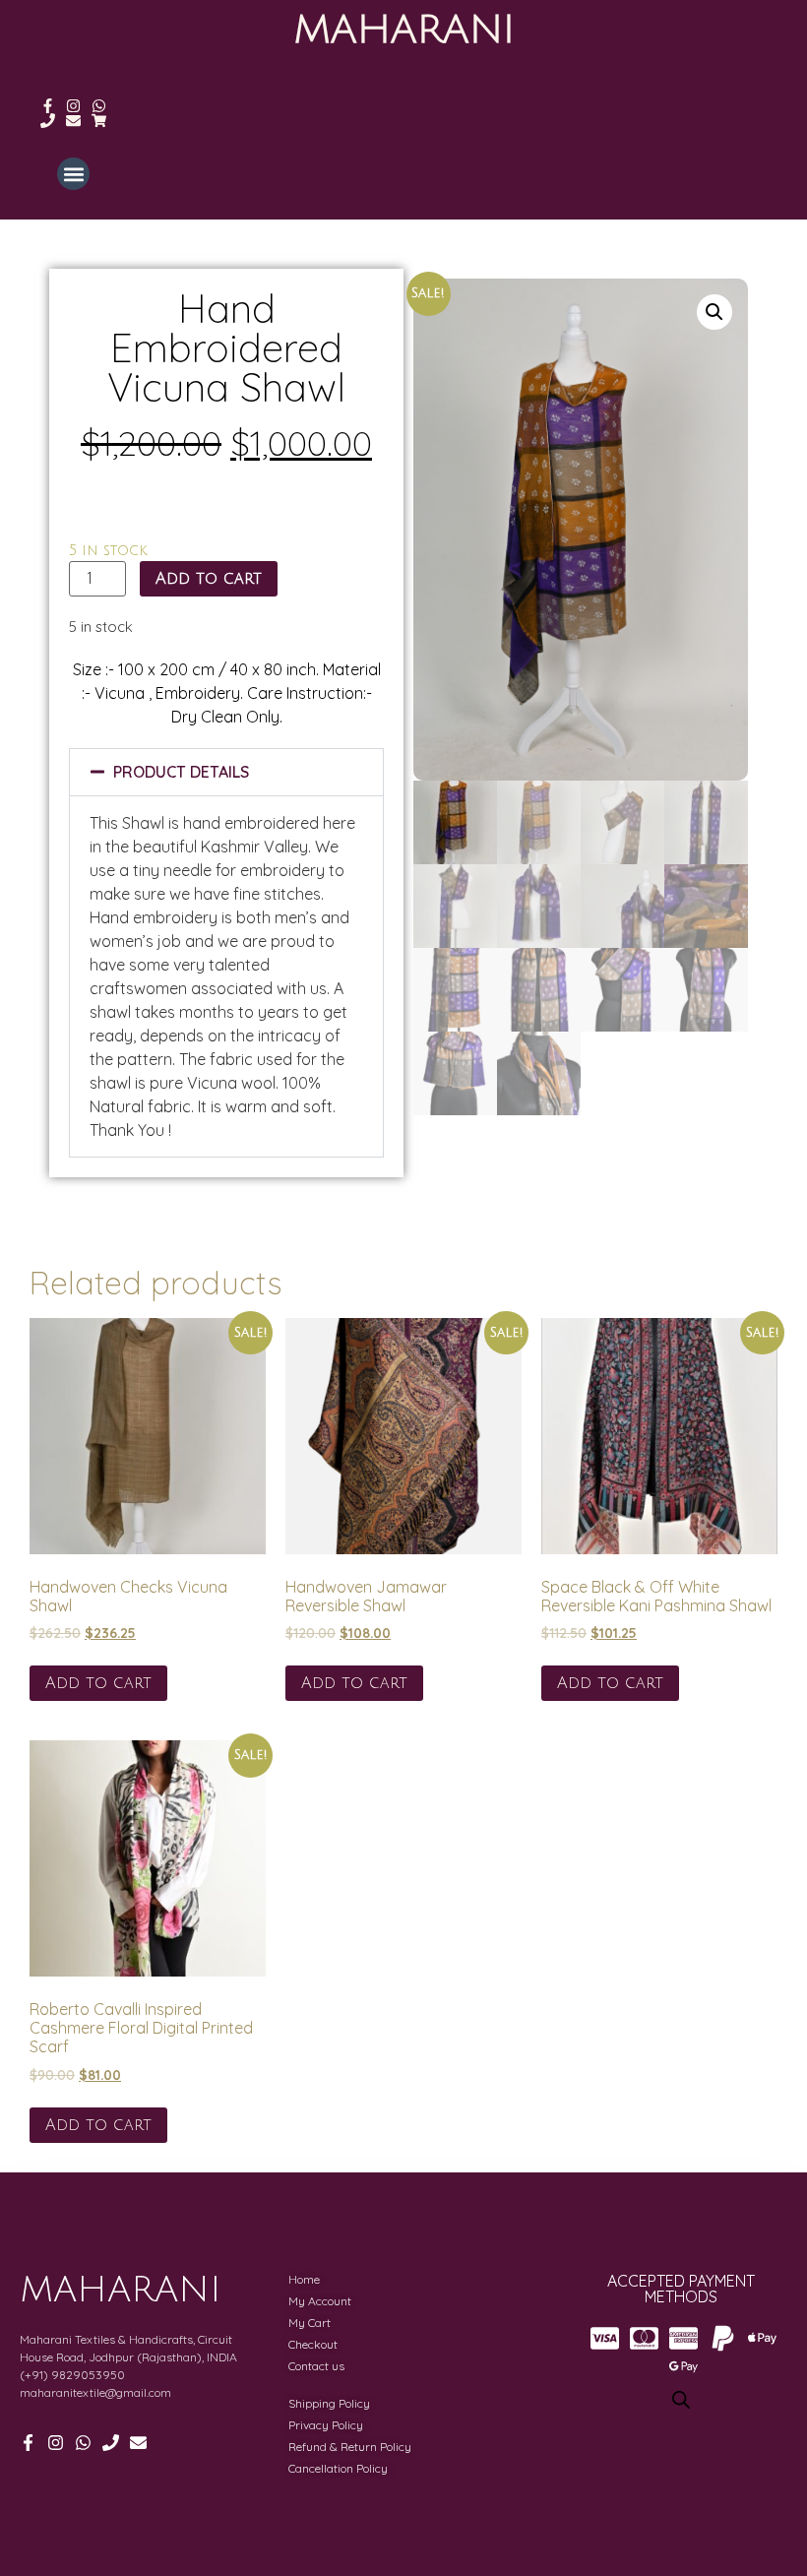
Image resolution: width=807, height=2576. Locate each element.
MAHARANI (404, 30)
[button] (73, 174)
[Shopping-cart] (99, 121)
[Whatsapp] (99, 106)
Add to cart (209, 579)
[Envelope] (73, 121)
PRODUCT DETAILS (181, 772)
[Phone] (48, 121)
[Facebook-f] (48, 106)
